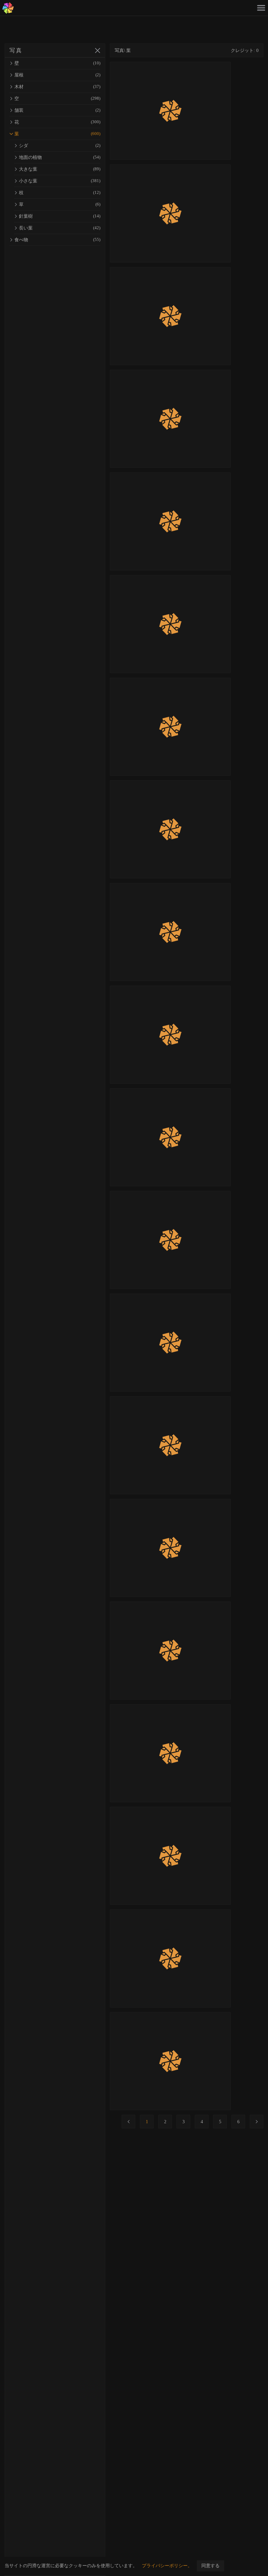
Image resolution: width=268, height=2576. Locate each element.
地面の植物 (60, 157)
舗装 (57, 110)
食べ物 (57, 240)
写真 (16, 51)
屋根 (57, 75)
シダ (60, 146)
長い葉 (60, 228)
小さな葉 (60, 181)
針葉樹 (60, 216)
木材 (57, 87)
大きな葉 (60, 169)
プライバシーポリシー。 (167, 2566)
